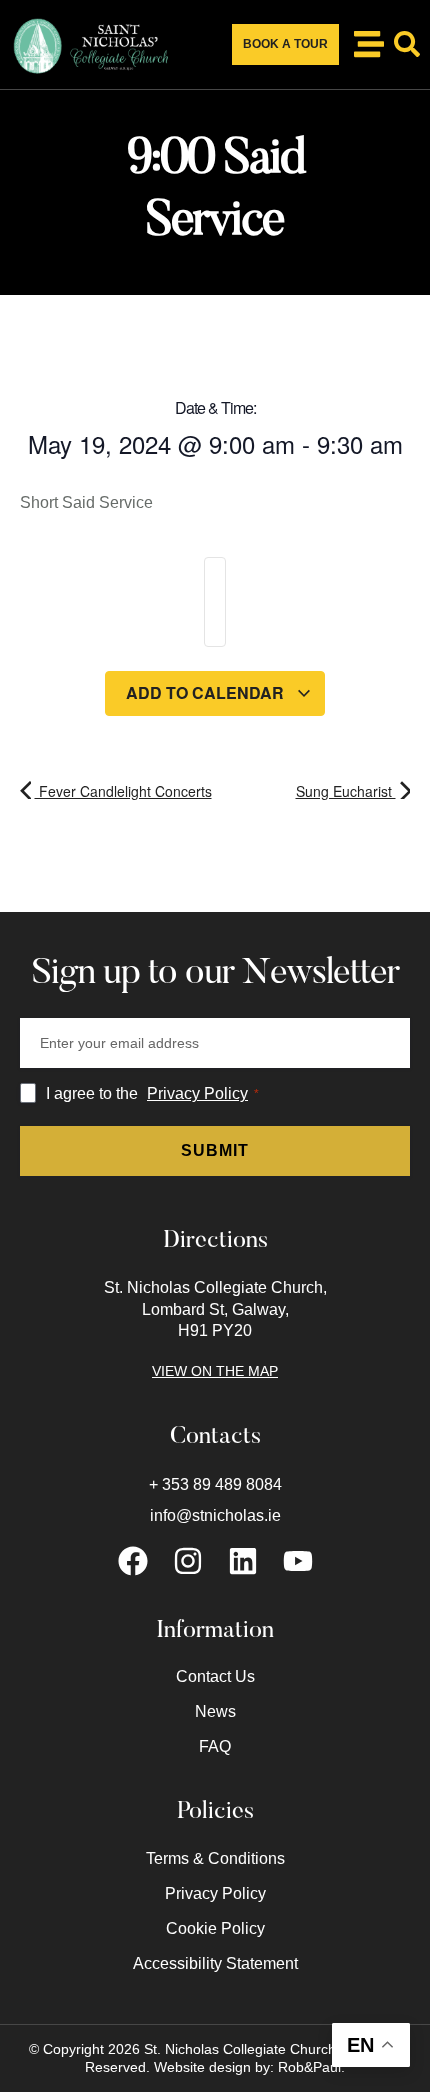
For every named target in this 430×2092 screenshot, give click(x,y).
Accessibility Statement (215, 1963)
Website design (202, 2067)
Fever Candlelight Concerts (123, 791)
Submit (215, 1150)
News (215, 1711)
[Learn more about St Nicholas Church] (369, 44)
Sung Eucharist (346, 791)
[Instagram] (188, 1561)
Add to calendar (207, 692)
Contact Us (215, 1676)
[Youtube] (298, 1561)
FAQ (215, 1746)
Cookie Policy (215, 1928)
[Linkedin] (243, 1561)
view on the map (215, 1371)
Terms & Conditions (215, 1858)
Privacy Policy (197, 1093)
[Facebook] (133, 1561)
